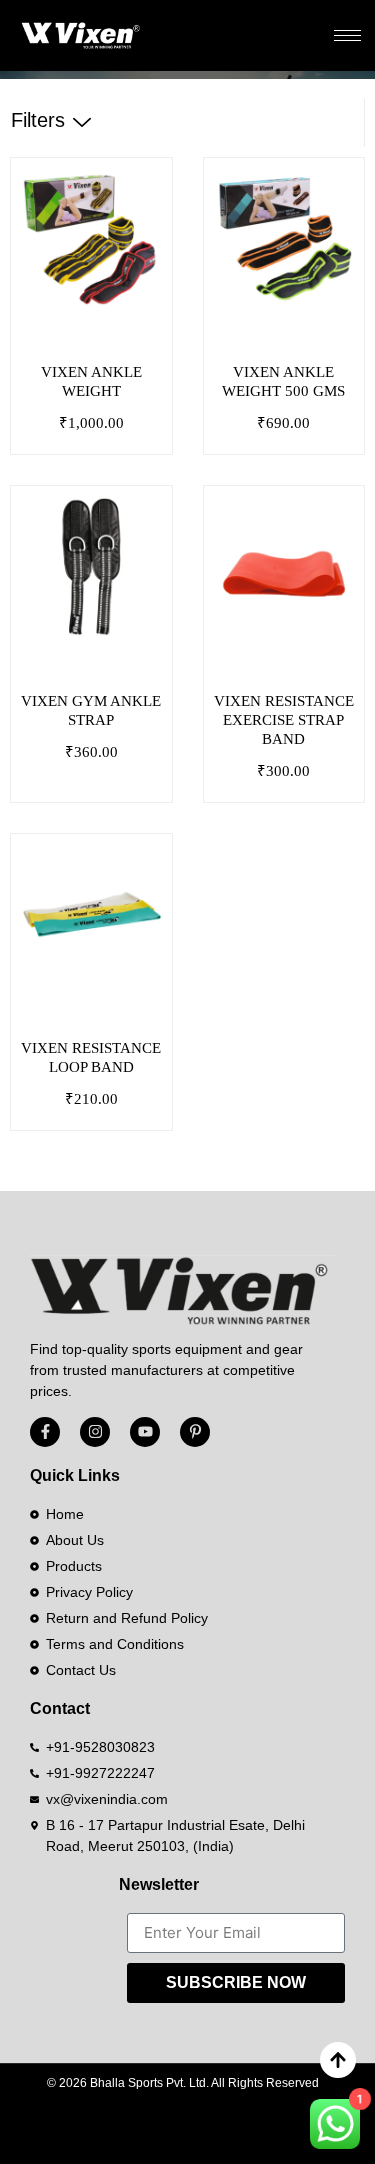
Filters (38, 120)
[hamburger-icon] (347, 35)
